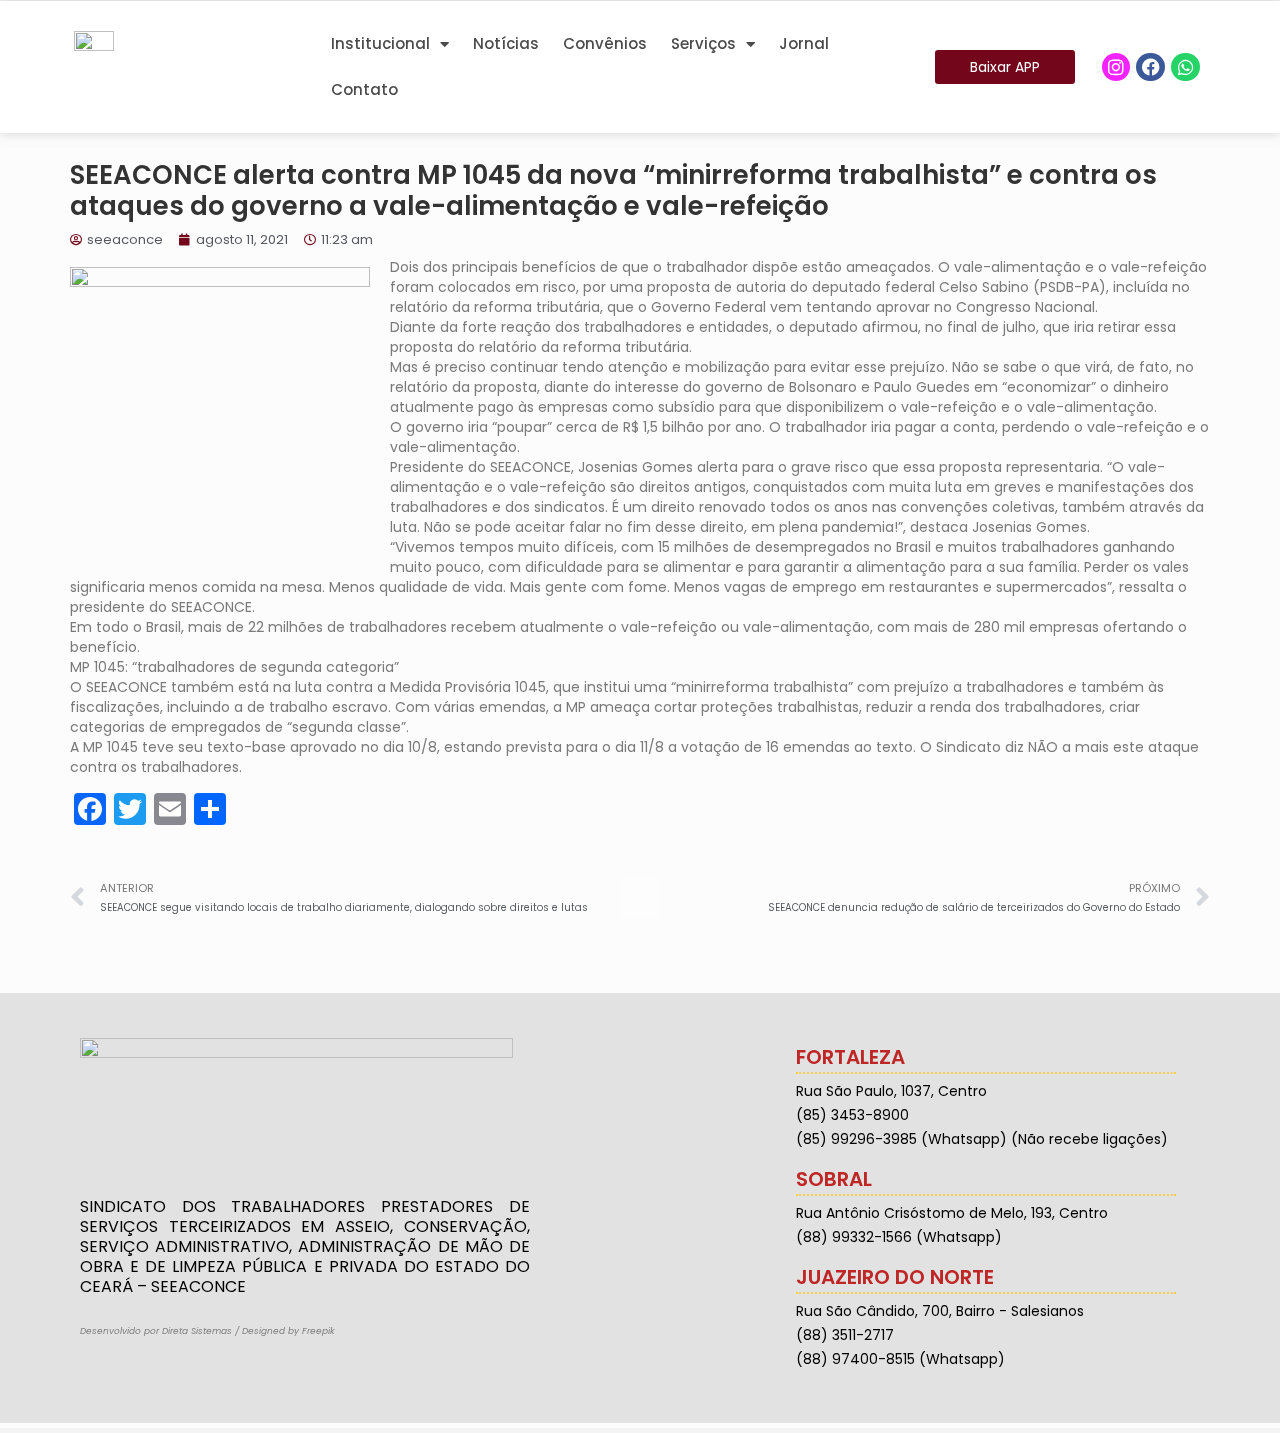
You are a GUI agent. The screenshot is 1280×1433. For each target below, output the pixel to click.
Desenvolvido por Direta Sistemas (156, 1331)
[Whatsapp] (1185, 67)
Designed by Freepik (288, 1331)
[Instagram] (1116, 67)
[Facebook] (1150, 67)
